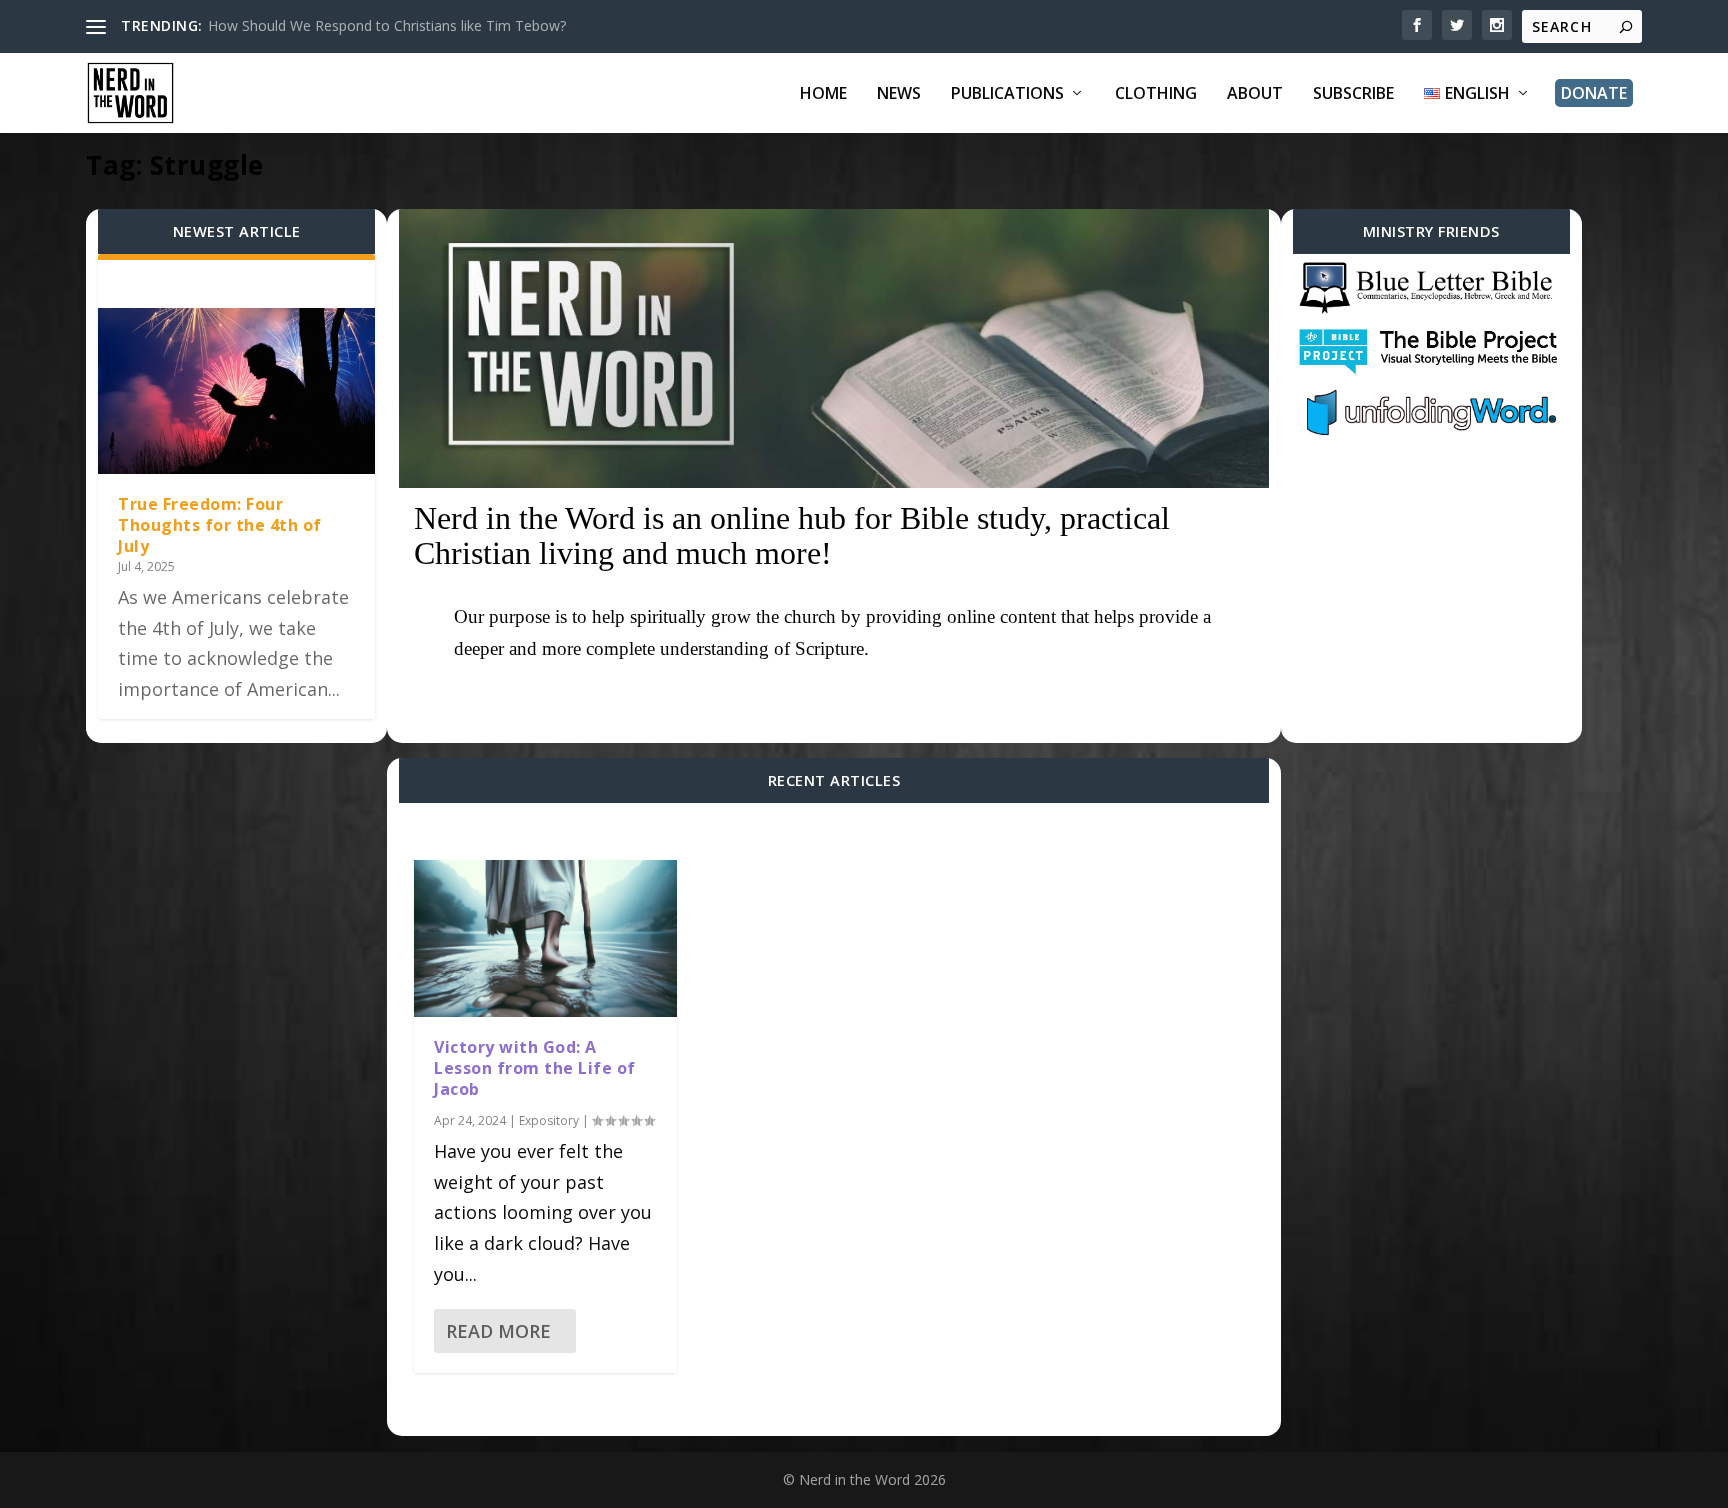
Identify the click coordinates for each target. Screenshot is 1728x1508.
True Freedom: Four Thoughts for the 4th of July (220, 525)
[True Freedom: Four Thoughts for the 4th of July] (236, 391)
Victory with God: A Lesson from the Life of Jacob (535, 1068)
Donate (1594, 93)
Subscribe (1353, 94)
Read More (498, 1331)
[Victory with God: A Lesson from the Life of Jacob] (545, 939)
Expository (549, 1120)
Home (823, 94)
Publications (1007, 94)
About (1255, 94)
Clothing (1156, 94)
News (899, 94)
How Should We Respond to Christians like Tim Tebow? (387, 25)
